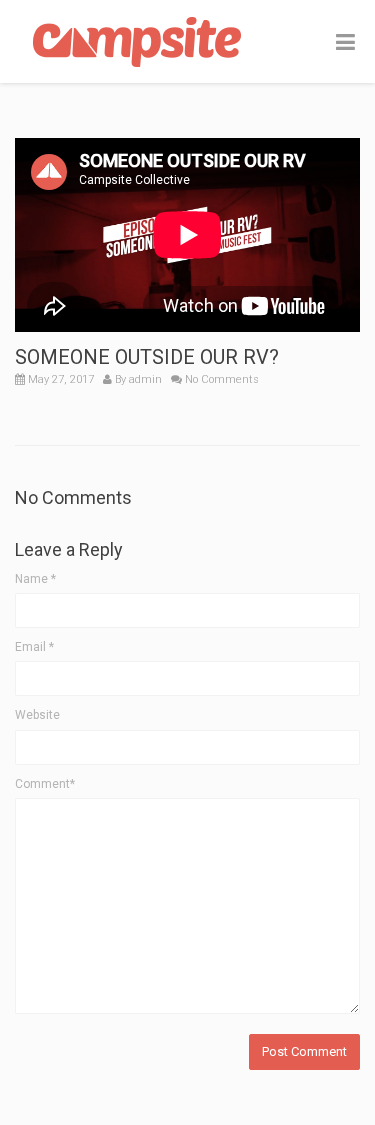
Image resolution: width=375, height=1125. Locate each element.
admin (145, 379)
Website (37, 715)
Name (35, 579)
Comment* (45, 784)
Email (34, 647)
